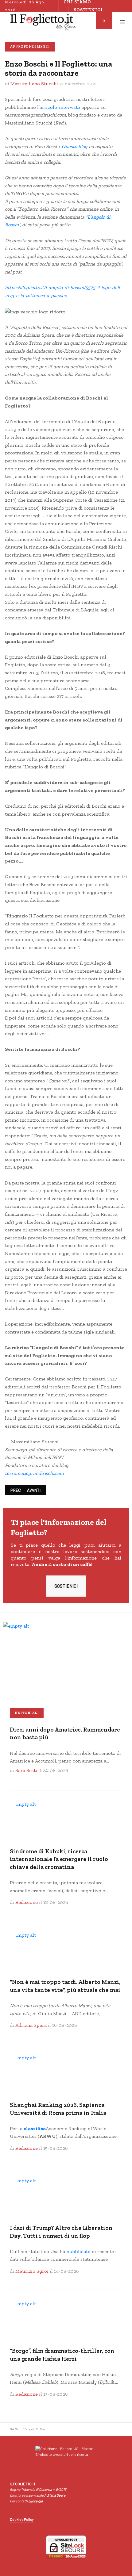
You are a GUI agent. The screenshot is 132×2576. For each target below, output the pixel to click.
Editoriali (27, 1713)
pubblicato (78, 2251)
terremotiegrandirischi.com (34, 1473)
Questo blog (75, 146)
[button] (122, 22)
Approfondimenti (30, 47)
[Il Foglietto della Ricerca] (43, 22)
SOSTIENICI (66, 1586)
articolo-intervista (60, 107)
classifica (35, 2128)
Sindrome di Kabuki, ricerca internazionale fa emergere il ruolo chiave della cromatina (59, 1859)
